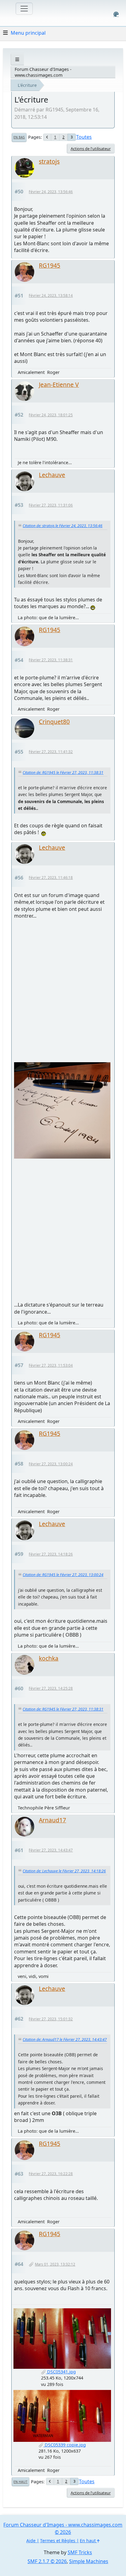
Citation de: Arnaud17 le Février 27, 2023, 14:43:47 (65, 2040)
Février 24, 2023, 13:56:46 (51, 192)
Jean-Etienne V (59, 385)
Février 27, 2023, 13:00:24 (51, 1464)
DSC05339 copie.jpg (65, 2445)
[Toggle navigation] (24, 9)
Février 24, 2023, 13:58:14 (51, 295)
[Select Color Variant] (116, 14)
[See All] (17, 59)
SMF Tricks (80, 2552)
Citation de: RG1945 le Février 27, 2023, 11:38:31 (63, 773)
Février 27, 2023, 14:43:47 (51, 1850)
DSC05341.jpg (61, 2372)
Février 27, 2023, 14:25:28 (51, 1688)
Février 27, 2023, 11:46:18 (51, 878)
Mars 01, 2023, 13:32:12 (55, 2264)
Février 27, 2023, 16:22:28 (51, 2174)
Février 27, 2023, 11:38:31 (51, 660)
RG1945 (50, 265)
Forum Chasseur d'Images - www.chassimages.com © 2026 (63, 2528)
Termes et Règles (58, 2541)
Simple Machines (89, 2561)
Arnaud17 (52, 1820)
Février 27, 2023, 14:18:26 (51, 1554)
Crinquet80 (54, 722)
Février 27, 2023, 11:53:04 (51, 1365)
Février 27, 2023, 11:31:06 (51, 505)
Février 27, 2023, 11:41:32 (51, 752)
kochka (49, 1658)
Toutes (84, 137)
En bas (19, 137)
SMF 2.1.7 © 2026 (47, 2561)
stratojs (49, 161)
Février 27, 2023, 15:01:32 (51, 2019)
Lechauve (52, 475)
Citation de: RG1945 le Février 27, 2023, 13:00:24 (63, 1575)
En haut (20, 2482)
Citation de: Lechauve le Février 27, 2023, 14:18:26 (64, 1871)
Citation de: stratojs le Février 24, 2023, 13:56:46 (63, 526)
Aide (31, 2541)
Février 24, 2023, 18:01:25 (51, 415)
